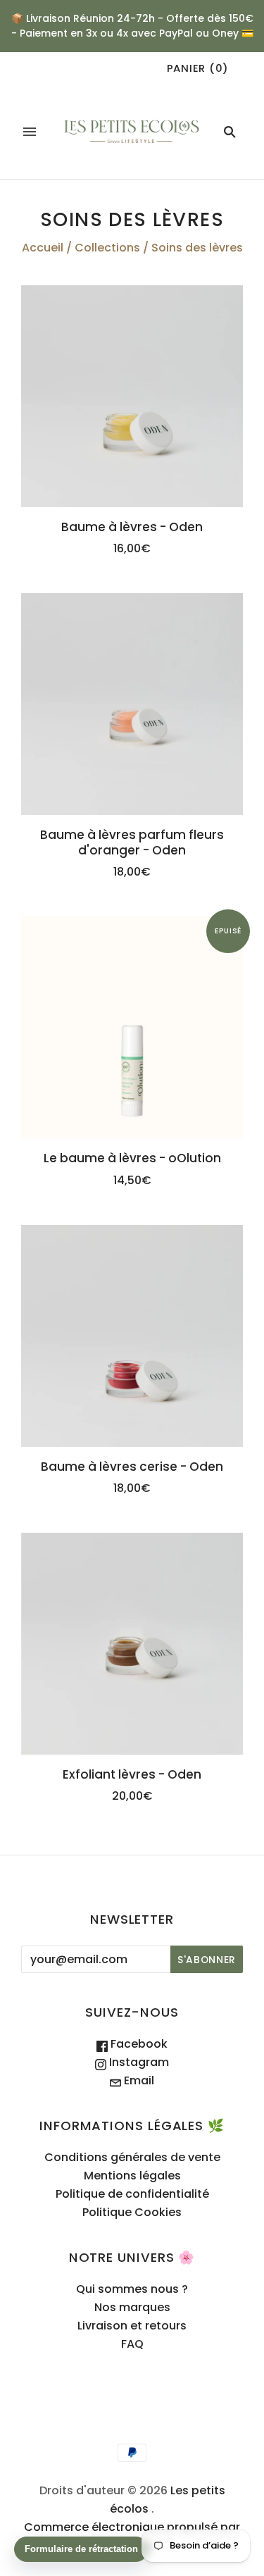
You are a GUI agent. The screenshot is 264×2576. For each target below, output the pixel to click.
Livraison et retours (132, 2326)
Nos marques (132, 2307)
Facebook (138, 2044)
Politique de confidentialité (132, 2194)
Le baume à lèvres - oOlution (132, 1158)
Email (138, 2080)
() (198, 68)
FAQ (132, 2344)
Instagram (138, 2062)
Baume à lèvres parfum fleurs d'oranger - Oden (132, 842)
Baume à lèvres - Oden (132, 527)
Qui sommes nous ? (132, 2289)
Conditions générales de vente (132, 2157)
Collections (107, 248)
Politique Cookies (132, 2212)
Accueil (43, 248)
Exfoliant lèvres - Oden (132, 1774)
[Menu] (30, 132)
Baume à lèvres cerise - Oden (132, 1467)
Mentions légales (132, 2176)
